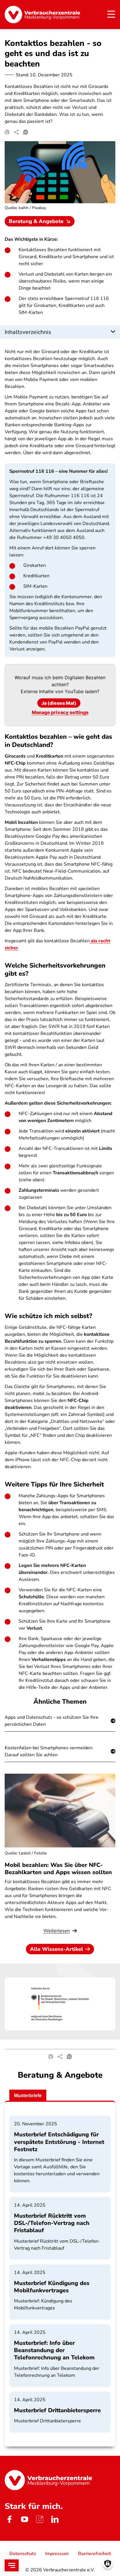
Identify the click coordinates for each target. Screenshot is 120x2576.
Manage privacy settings (60, 712)
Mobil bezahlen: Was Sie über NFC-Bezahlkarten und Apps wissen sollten (58, 1869)
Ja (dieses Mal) (59, 703)
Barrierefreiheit (95, 2554)
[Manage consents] (108, 2564)
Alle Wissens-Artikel (57, 1949)
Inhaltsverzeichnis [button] (28, 332)
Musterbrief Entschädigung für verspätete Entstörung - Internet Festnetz (59, 2142)
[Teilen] (16, 132)
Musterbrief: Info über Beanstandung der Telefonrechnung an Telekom (54, 2350)
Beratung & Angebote (36, 221)
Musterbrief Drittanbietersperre (57, 2410)
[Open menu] (12, 2565)
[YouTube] (24, 2519)
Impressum (57, 2554)
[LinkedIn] (55, 2519)
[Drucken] (7, 132)
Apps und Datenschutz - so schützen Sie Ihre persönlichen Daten (52, 1721)
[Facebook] (9, 2519)
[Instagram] (40, 2519)
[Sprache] (26, 132)
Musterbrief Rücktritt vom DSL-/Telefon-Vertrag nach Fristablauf (52, 2223)
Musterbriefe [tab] (28, 2096)
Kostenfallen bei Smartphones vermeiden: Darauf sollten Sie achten (49, 1751)
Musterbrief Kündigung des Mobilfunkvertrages (52, 2287)
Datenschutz (23, 2554)
